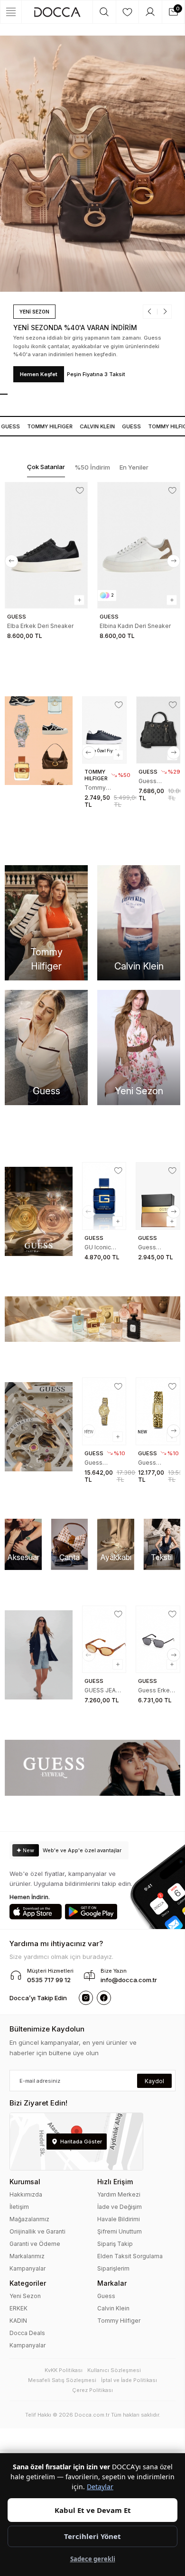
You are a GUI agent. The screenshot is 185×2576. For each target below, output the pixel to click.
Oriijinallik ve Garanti (37, 2231)
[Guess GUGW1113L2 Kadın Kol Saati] (104, 1411)
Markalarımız (27, 2256)
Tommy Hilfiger (119, 2321)
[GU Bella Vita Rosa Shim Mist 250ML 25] (158, 1196)
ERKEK (18, 2308)
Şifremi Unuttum (120, 2231)
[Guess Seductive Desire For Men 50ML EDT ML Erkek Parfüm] (104, 1196)
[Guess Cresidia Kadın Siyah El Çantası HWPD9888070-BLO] (158, 730)
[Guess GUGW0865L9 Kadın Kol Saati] (158, 1411)
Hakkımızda (26, 2194)
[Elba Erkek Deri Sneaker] (46, 545)
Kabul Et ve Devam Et (93, 2510)
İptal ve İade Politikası (129, 2380)
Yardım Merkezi (119, 2194)
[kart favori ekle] (80, 490)
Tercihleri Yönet (92, 2536)
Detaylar (100, 2487)
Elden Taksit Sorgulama (130, 2256)
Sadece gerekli (93, 2559)
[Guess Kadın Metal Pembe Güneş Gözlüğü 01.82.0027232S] (158, 1639)
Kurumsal (25, 2182)
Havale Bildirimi (119, 2219)
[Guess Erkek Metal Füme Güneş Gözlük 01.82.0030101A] (104, 1639)
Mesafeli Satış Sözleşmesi (62, 2380)
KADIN (18, 2321)
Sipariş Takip (115, 2244)
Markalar (112, 2283)
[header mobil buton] (57, 12)
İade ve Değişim (120, 2207)
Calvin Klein (113, 2308)
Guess (125, 426)
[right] (174, 561)
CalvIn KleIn (91, 426)
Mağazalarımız (29, 2219)
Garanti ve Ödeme (35, 2244)
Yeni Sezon (25, 2296)
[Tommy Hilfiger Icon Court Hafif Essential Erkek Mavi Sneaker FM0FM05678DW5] (104, 730)
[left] (11, 561)
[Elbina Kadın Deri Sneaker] (139, 545)
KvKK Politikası (64, 2370)
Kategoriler (28, 2283)
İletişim (19, 2207)
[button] (153, 320)
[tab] (46, 467)
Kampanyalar (28, 2268)
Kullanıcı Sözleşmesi (114, 2370)
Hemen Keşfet (39, 374)
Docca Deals (27, 2333)
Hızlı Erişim (115, 2182)
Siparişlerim (113, 2268)
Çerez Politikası (92, 2390)
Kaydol (154, 2081)
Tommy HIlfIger (44, 426)
